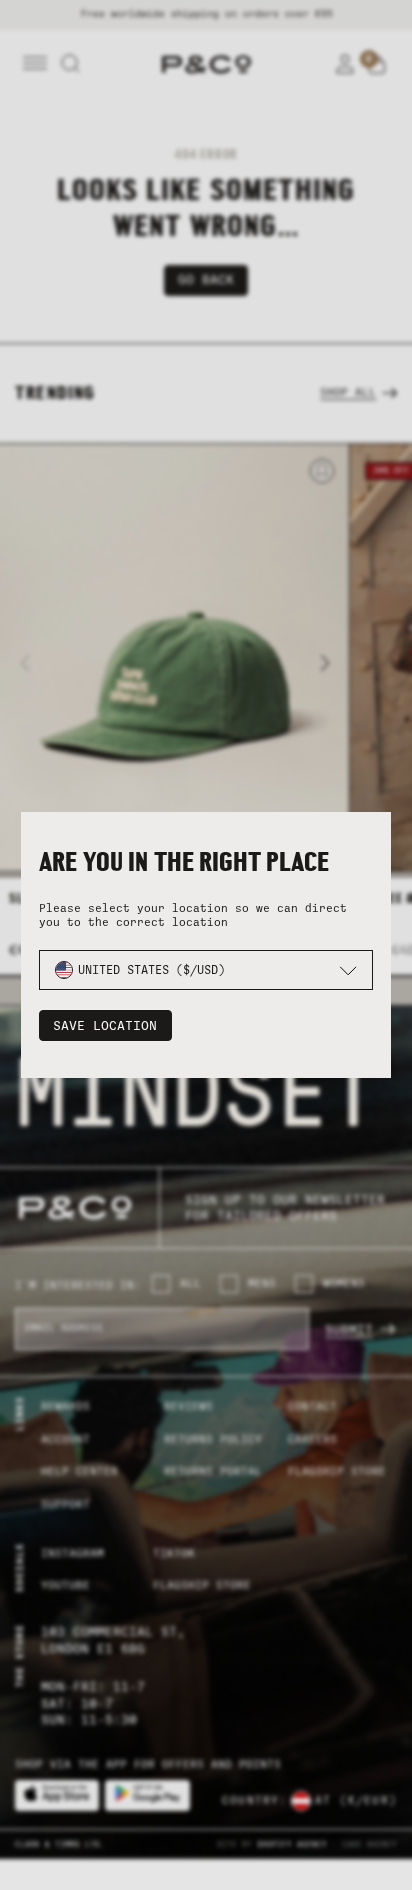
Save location (105, 1025)
